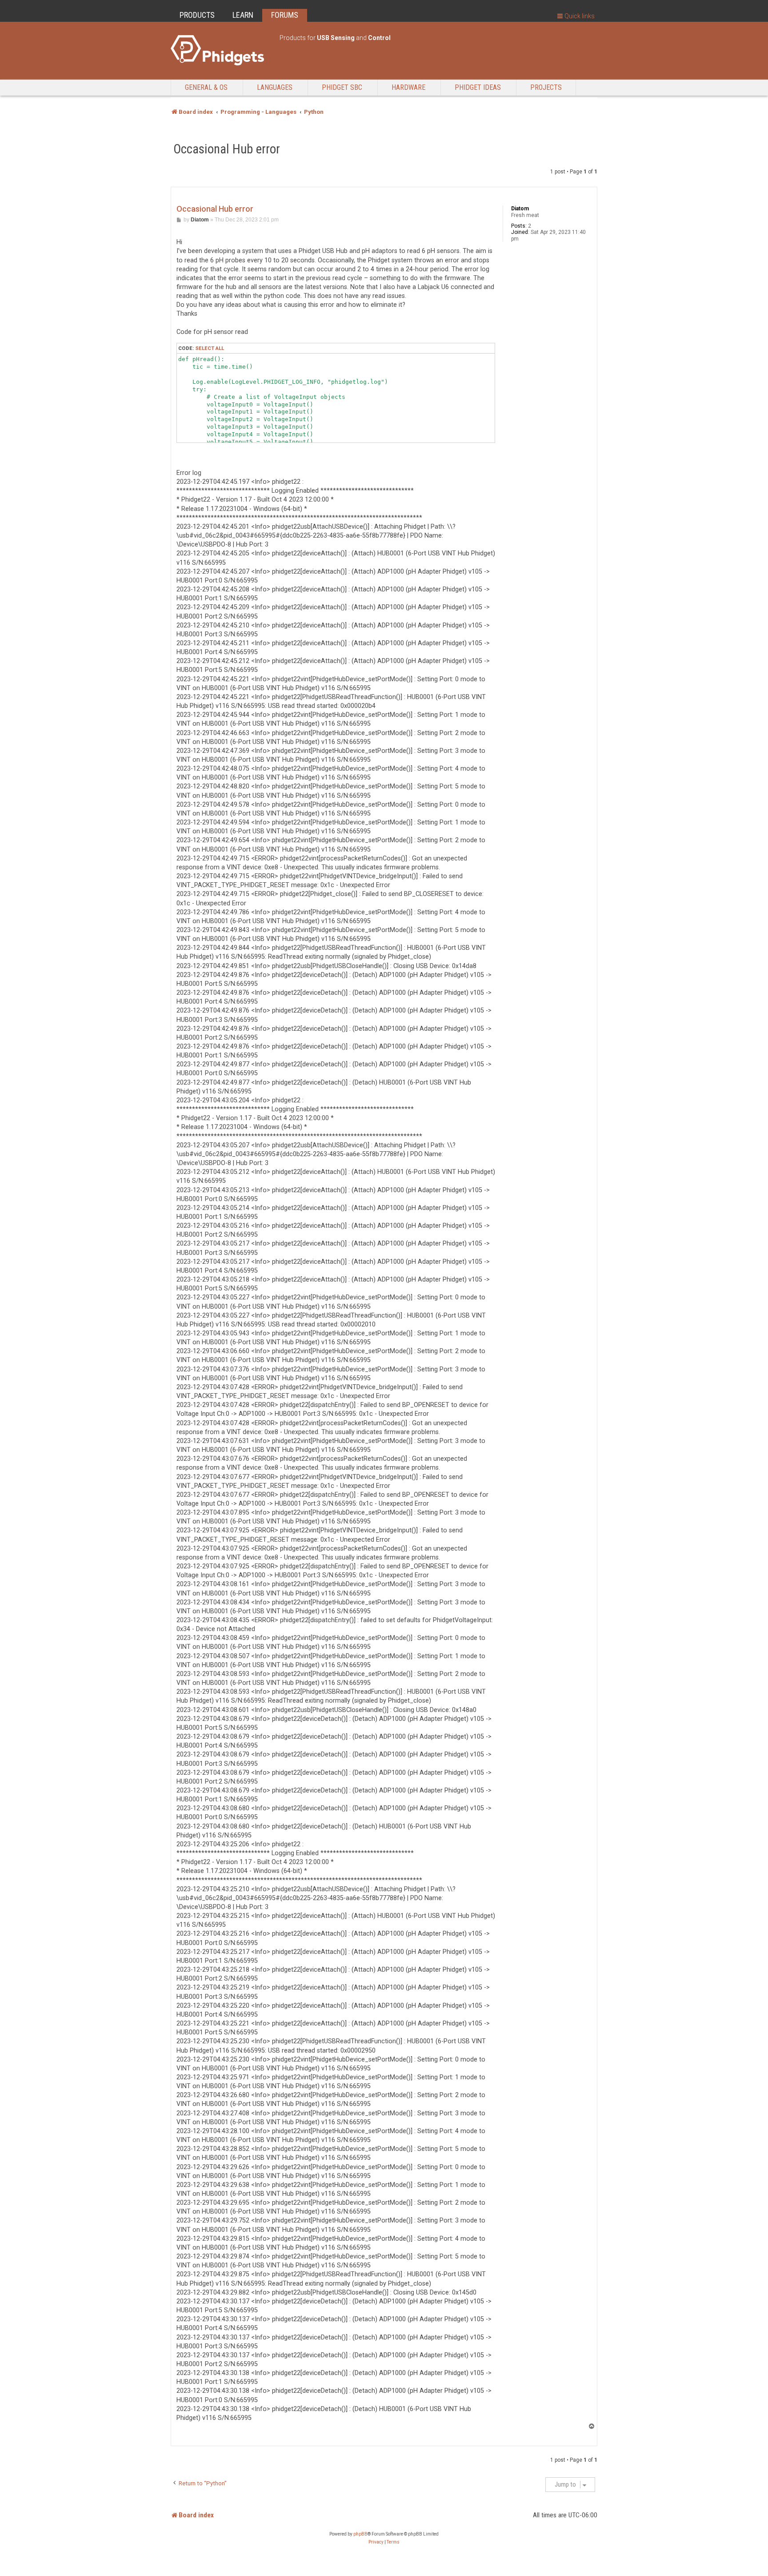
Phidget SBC (342, 87)
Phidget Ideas (478, 87)
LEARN (243, 15)
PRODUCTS (197, 15)
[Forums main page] (221, 50)
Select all (210, 348)
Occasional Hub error (227, 149)
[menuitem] (376, 2542)
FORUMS (285, 15)
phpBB (360, 2534)
